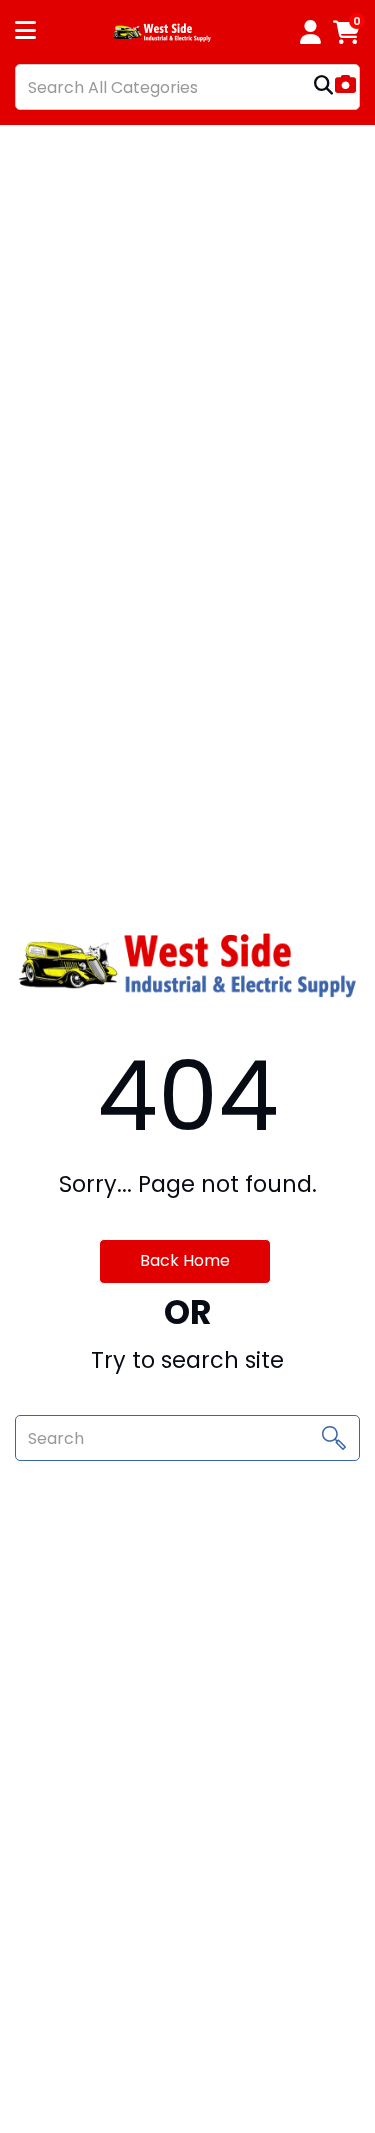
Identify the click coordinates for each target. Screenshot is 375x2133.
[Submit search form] (323, 87)
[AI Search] (345, 86)
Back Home (185, 1260)
